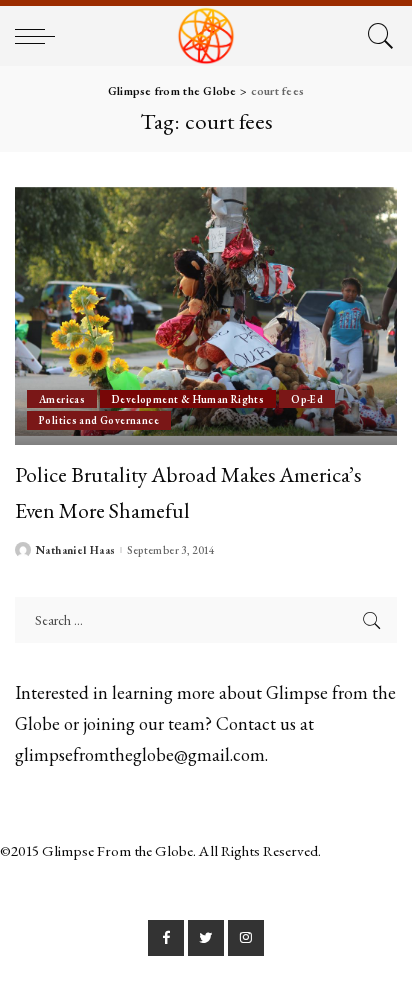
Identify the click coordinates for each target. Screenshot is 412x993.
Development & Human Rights (188, 399)
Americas (62, 399)
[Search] (377, 36)
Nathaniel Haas (75, 550)
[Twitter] (206, 938)
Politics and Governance (99, 420)
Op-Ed (307, 399)
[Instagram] (246, 938)
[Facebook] (166, 938)
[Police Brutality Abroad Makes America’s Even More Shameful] (206, 316)
